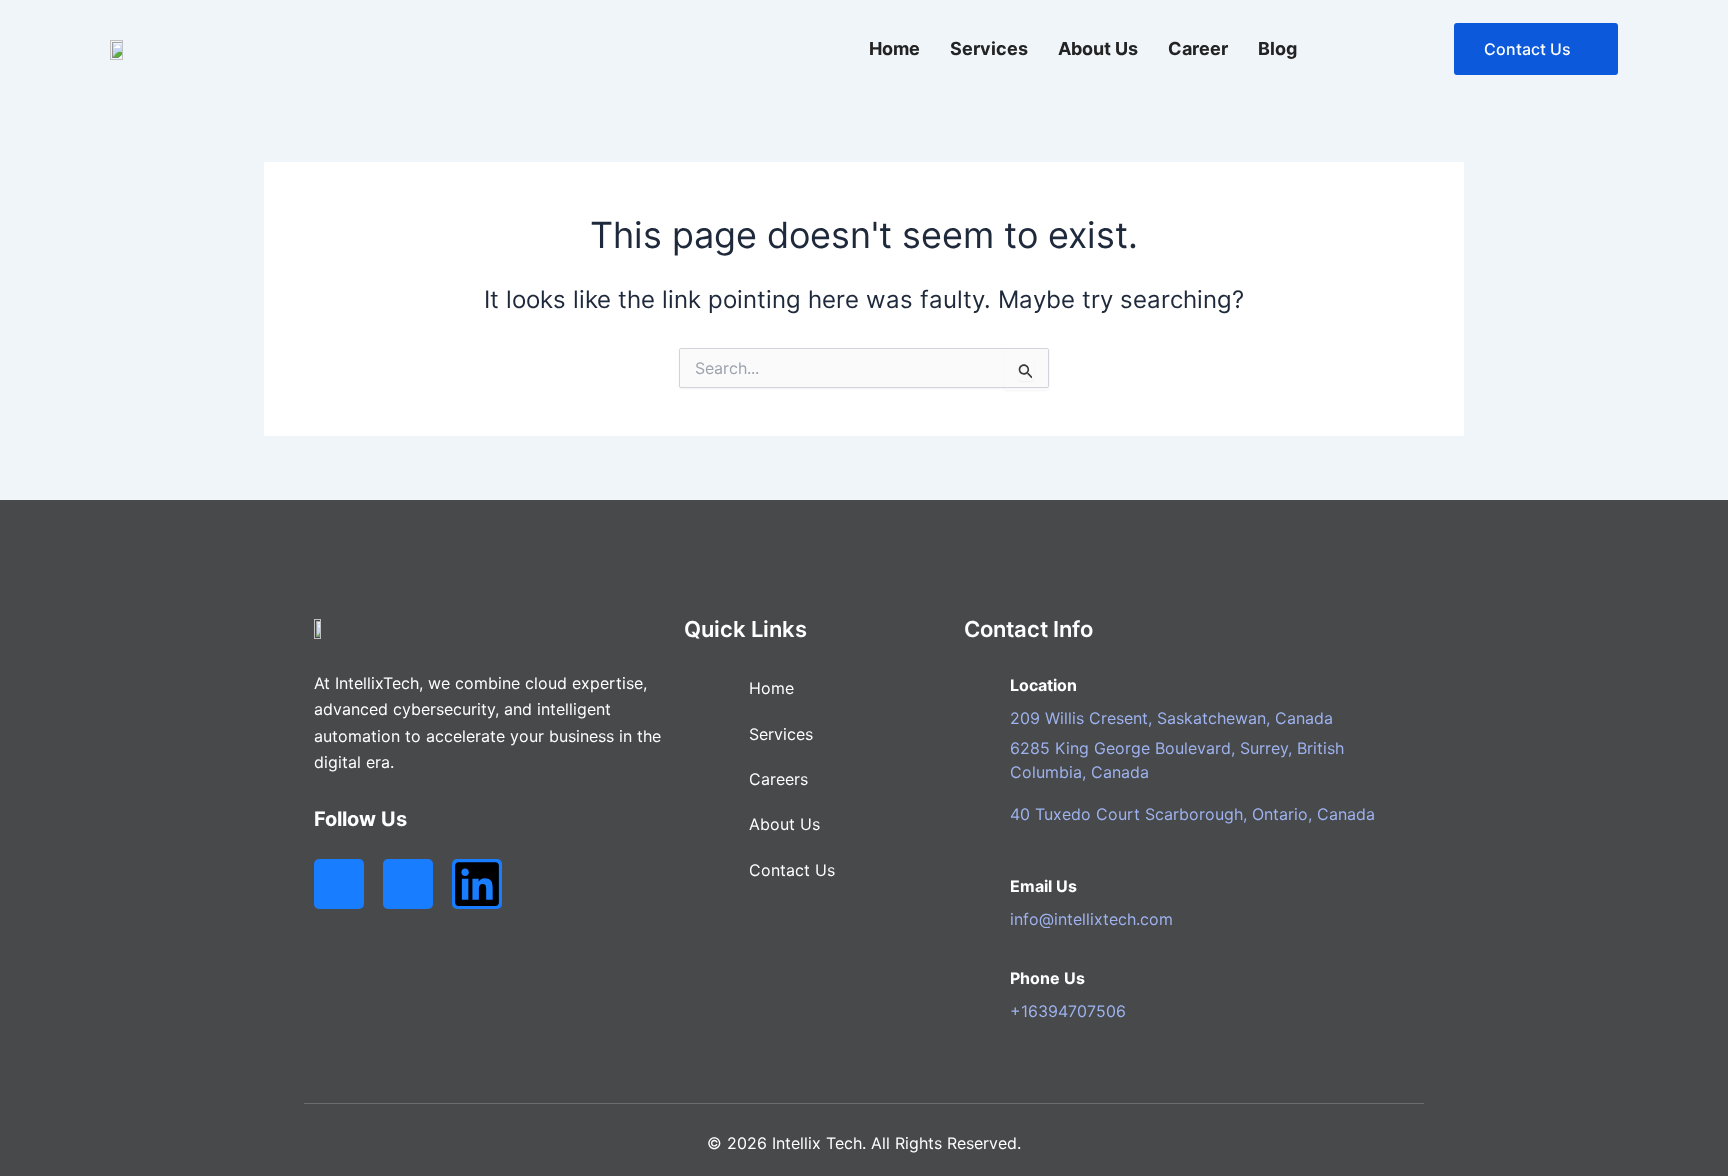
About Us (1098, 48)
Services (989, 48)
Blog (1277, 48)
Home (894, 48)
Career (1198, 48)
